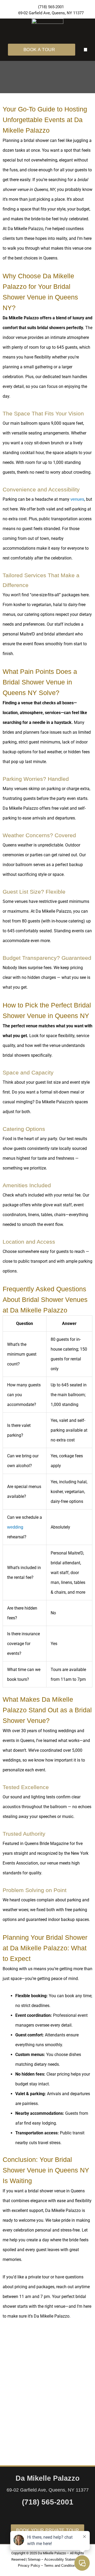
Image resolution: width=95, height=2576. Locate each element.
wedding (15, 1527)
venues (77, 499)
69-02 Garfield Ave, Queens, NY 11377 (48, 2490)
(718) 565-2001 (48, 2502)
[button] (86, 50)
